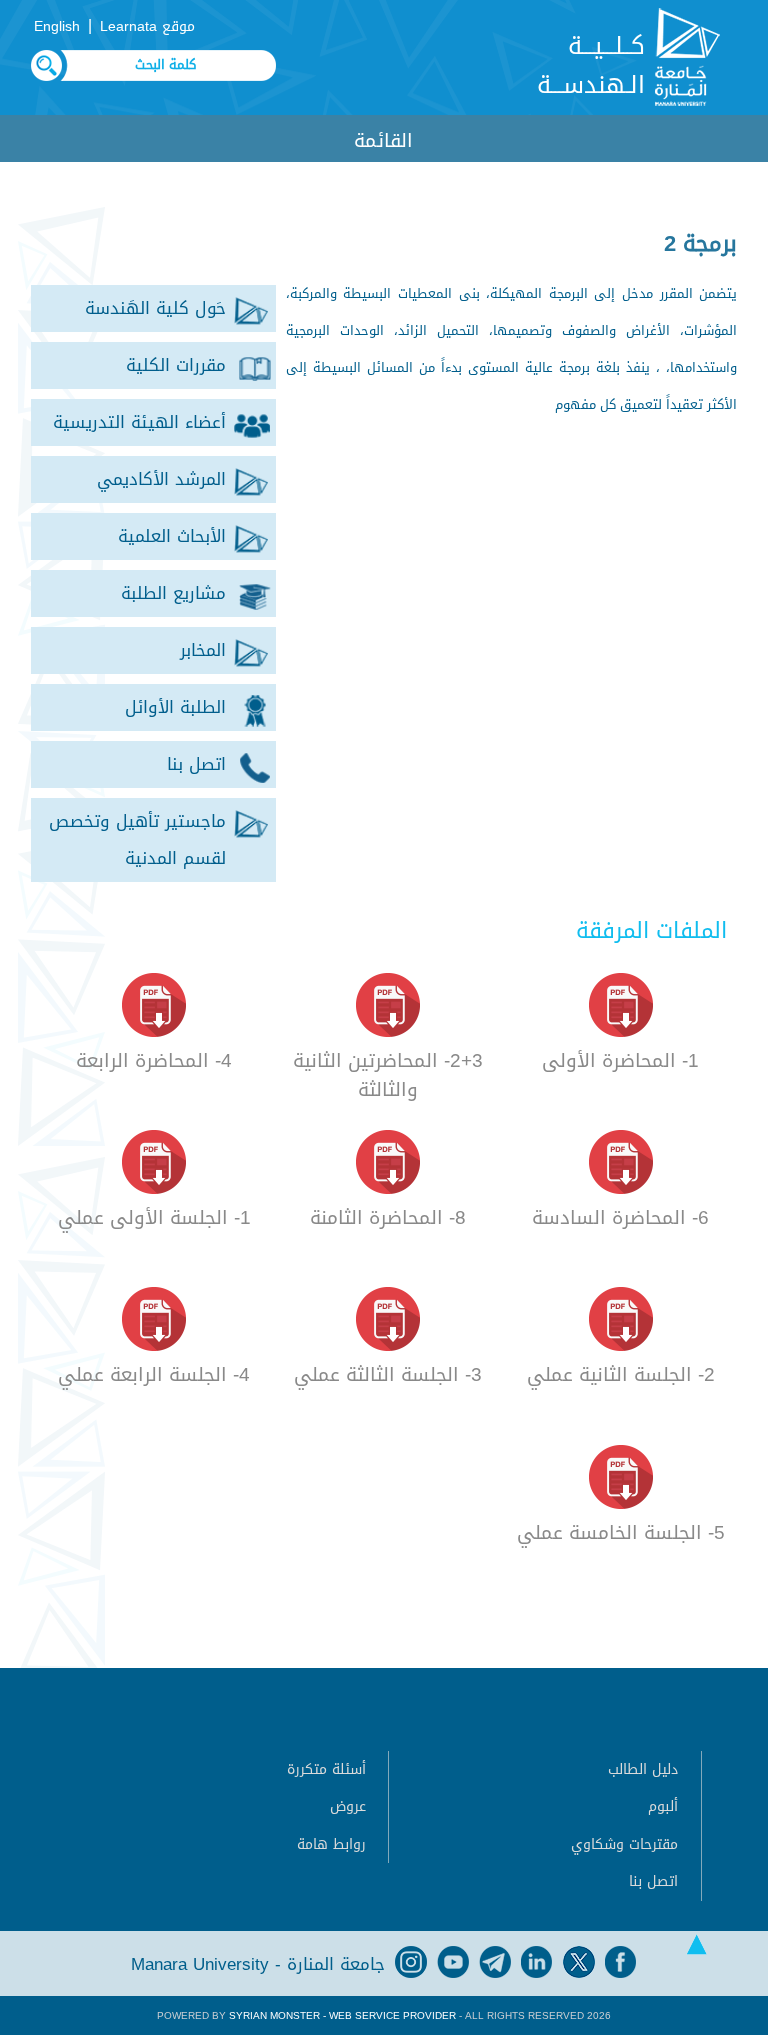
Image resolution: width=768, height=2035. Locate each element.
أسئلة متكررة (326, 1769)
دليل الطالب (643, 1769)
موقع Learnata (147, 26)
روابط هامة (331, 1844)
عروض (348, 1806)
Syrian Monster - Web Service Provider (342, 2015)
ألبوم (663, 1806)
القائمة (383, 140)
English (57, 26)
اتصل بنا (653, 1881)
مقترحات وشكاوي (624, 1844)
